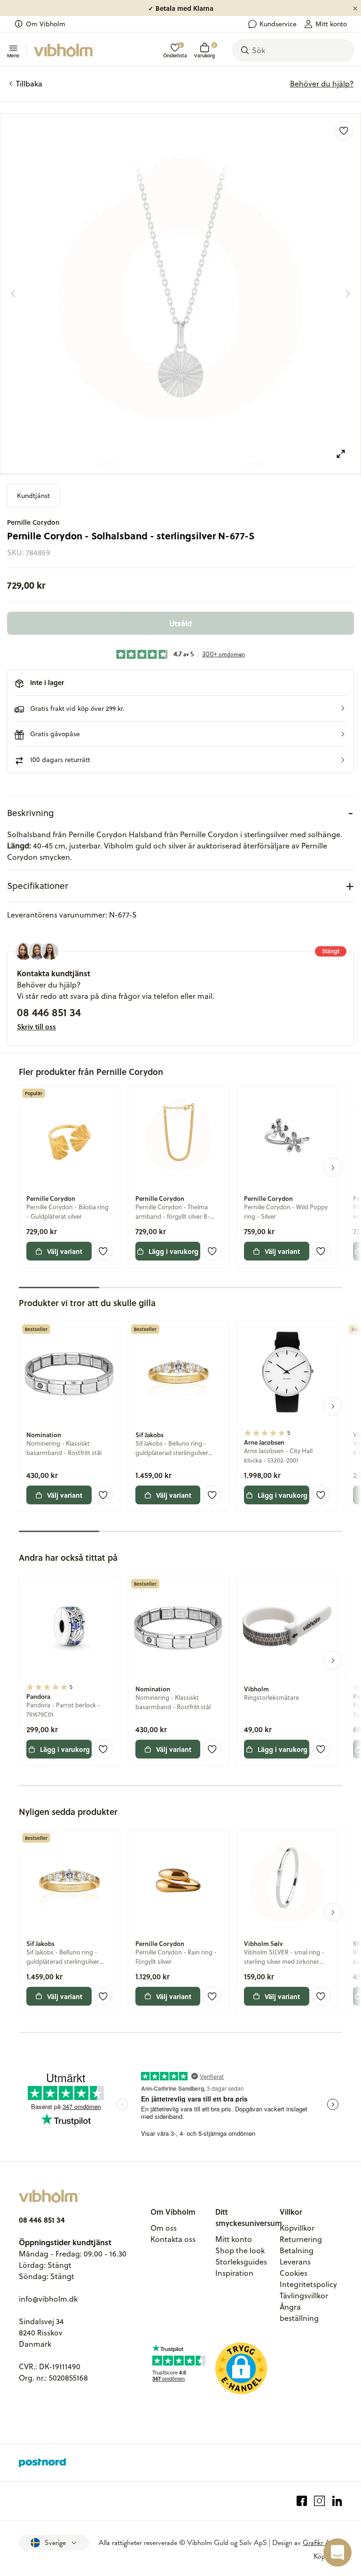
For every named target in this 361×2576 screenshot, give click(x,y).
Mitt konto (331, 24)
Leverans (295, 2262)
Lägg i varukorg (173, 1251)
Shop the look (240, 2250)
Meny (13, 55)
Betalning (297, 2250)
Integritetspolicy (308, 2284)
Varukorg (204, 51)
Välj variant (65, 1251)
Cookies (294, 2273)
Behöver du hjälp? (322, 84)
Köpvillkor (297, 2228)
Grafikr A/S (320, 2543)
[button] (180, 708)
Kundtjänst (33, 496)
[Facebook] (302, 2501)
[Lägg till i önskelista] (344, 131)
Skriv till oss (36, 1027)
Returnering (301, 2239)
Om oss (164, 2228)
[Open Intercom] (337, 2553)
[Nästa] (348, 294)
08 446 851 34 (49, 1012)
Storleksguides (241, 2262)
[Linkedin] (337, 2501)
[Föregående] (13, 294)
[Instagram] (319, 2501)
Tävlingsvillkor (304, 2296)
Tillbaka (29, 84)
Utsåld (180, 623)
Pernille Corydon (33, 522)
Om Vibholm (46, 24)
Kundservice (278, 24)
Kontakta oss (173, 2239)
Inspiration (234, 2273)
